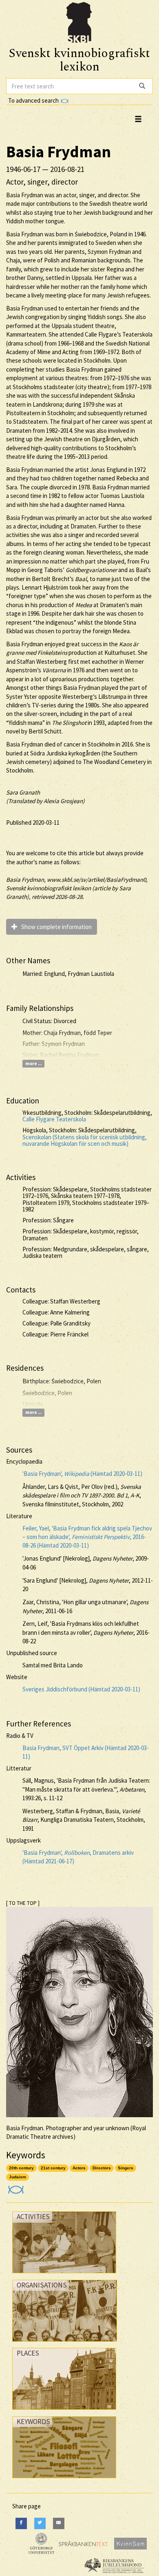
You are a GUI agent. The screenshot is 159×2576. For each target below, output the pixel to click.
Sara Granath (23, 792)
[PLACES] (64, 2412)
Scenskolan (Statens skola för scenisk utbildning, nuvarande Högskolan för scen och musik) (85, 1140)
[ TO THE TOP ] (23, 1903)
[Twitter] (40, 2523)
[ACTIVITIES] (64, 2275)
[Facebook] (21, 2523)
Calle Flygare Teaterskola (54, 1119)
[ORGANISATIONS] (65, 2344)
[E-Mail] (59, 2523)
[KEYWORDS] (64, 2480)
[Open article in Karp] (15, 2187)
